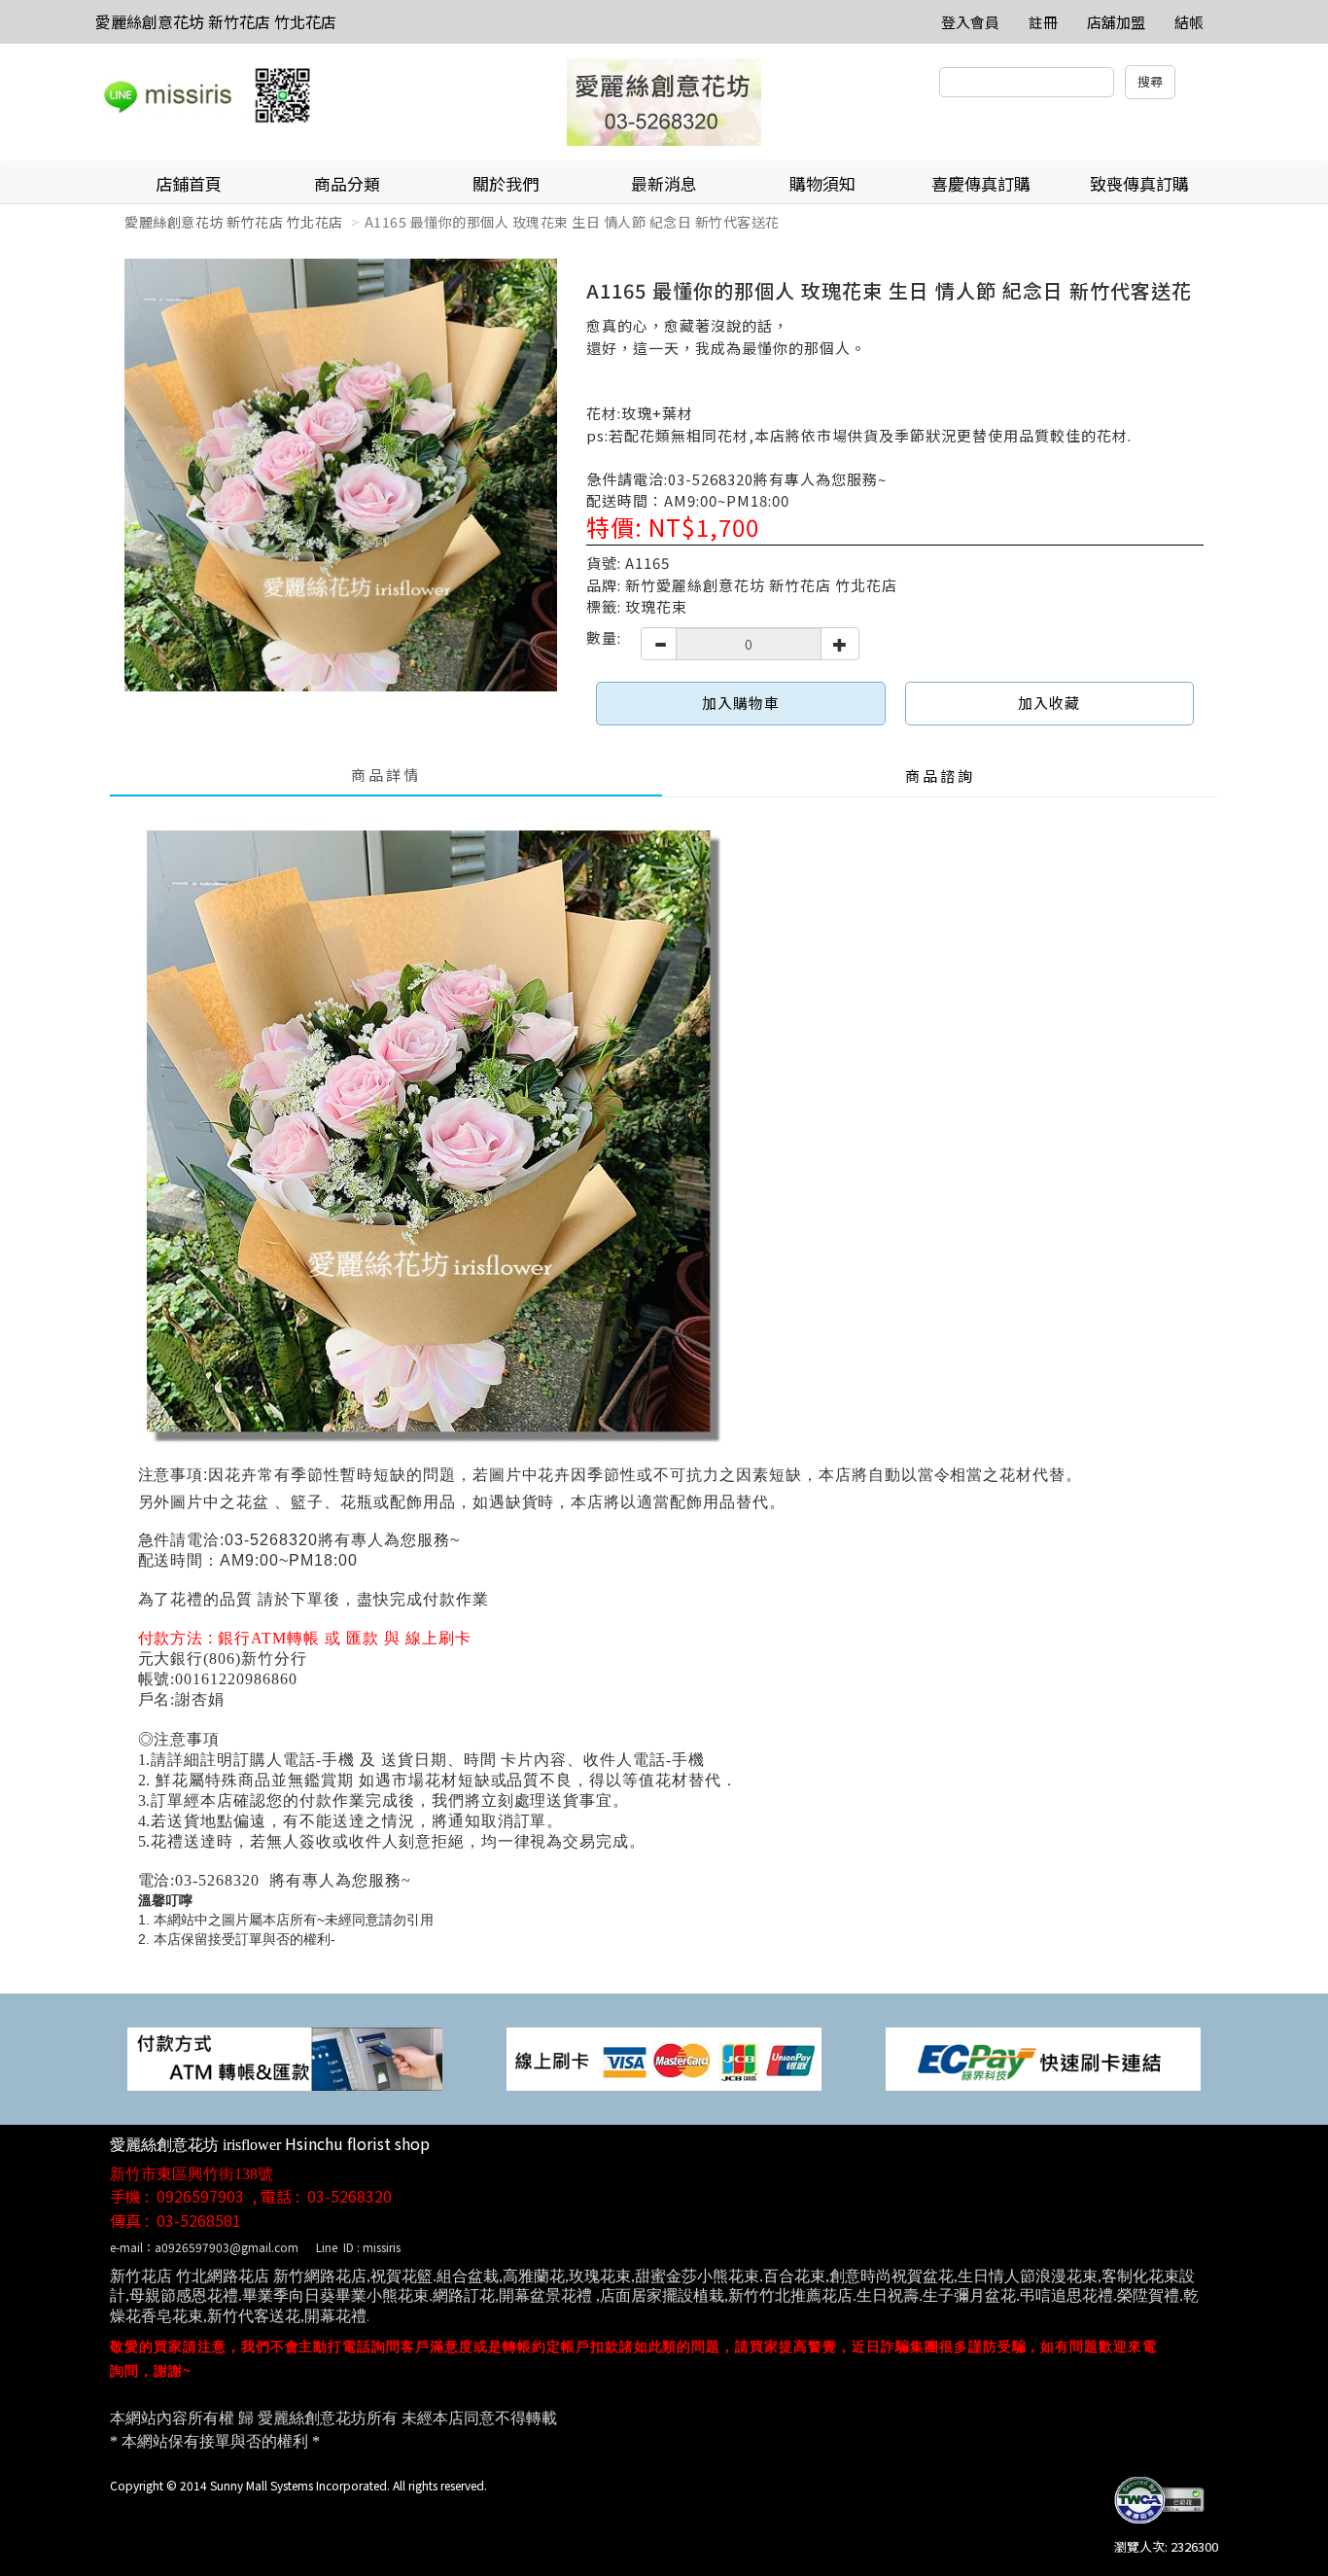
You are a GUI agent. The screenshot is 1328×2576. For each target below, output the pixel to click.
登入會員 (970, 22)
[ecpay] (1043, 2057)
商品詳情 (386, 775)
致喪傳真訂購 (1139, 183)
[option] (341, 475)
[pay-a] (664, 2057)
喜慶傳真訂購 (981, 183)
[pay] (285, 2057)
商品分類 (347, 183)
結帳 (1189, 22)
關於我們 (506, 183)
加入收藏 (1049, 703)
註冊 (1043, 22)
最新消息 (664, 183)
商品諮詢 (940, 776)
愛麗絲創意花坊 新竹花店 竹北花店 (216, 21)
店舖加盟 (1116, 22)
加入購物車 (741, 703)
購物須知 (822, 183)
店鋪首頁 (189, 183)
